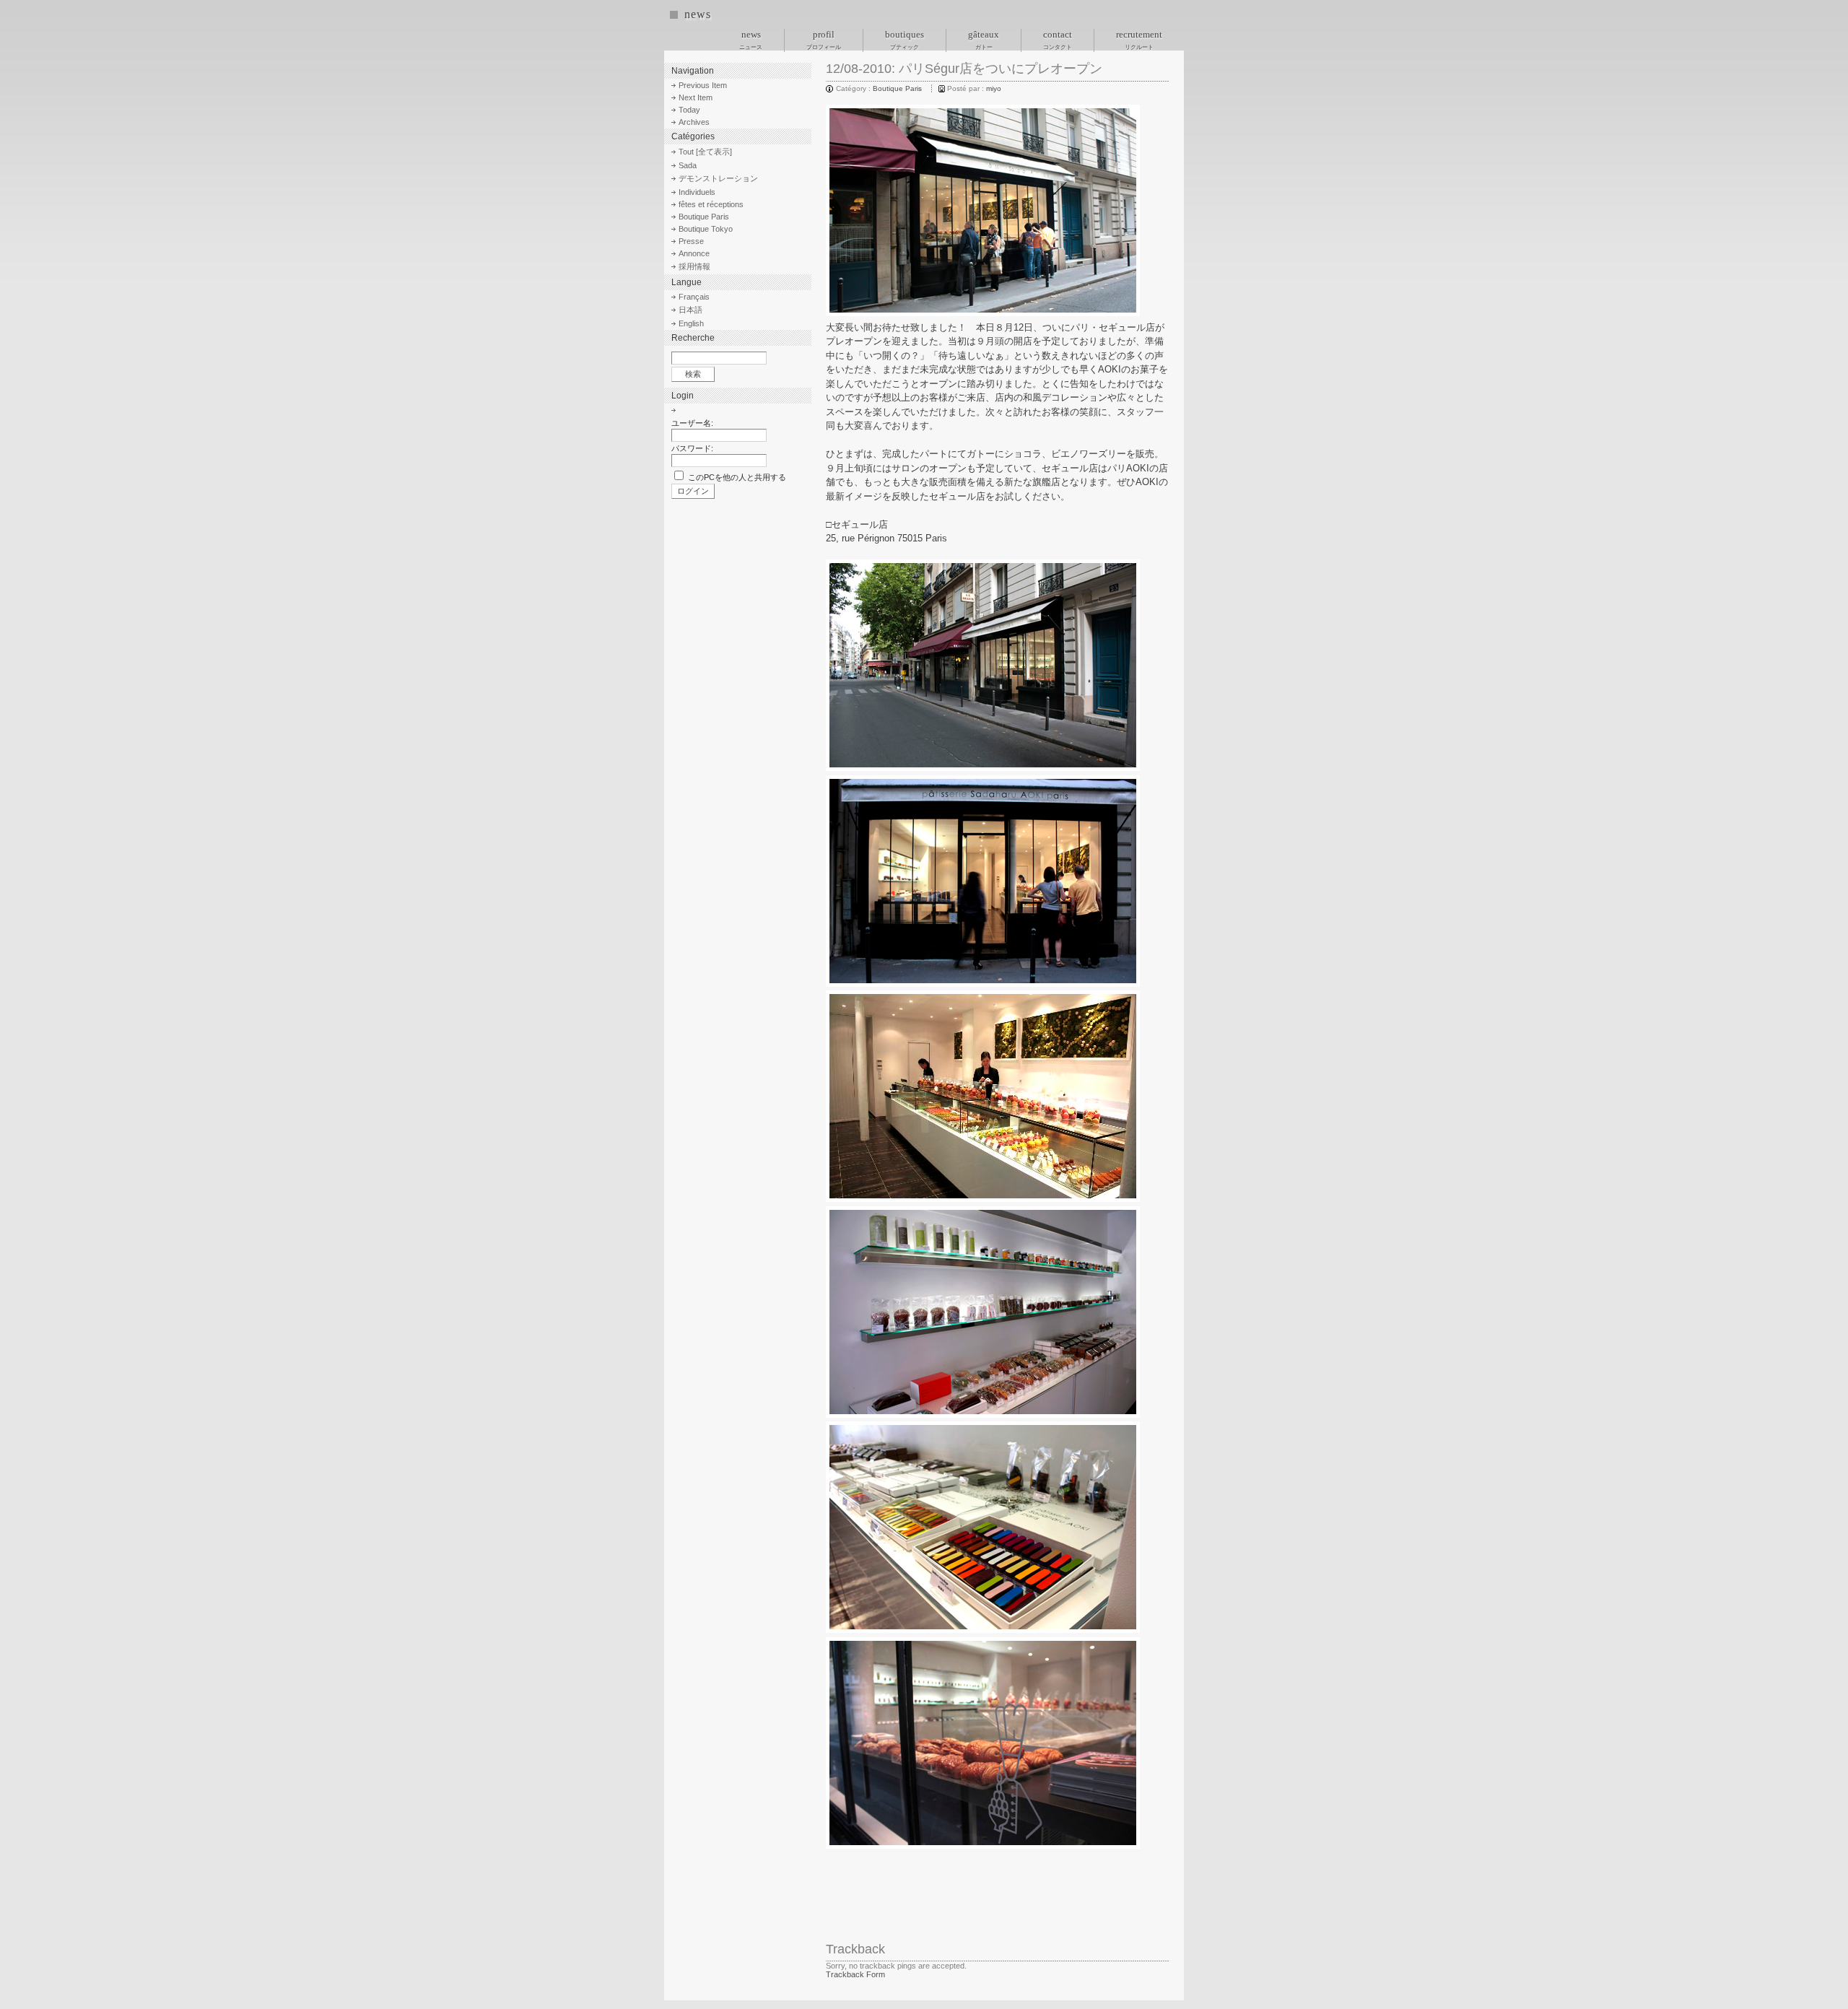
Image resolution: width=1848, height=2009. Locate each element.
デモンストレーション (718, 178)
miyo (994, 88)
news (697, 14)
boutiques (905, 40)
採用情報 (694, 266)
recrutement (1139, 40)
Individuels (697, 192)
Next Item (696, 97)
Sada (688, 165)
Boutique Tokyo (706, 229)
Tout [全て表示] (705, 152)
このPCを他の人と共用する (737, 477)
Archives (694, 122)
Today (689, 110)
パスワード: (692, 448)
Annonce (694, 253)
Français (694, 297)
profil (824, 40)
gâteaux (984, 40)
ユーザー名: (692, 423)
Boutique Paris (897, 88)
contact (1058, 40)
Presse (691, 241)
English (691, 323)
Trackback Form (855, 1974)
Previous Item (703, 85)
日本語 (690, 310)
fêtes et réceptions (711, 204)
